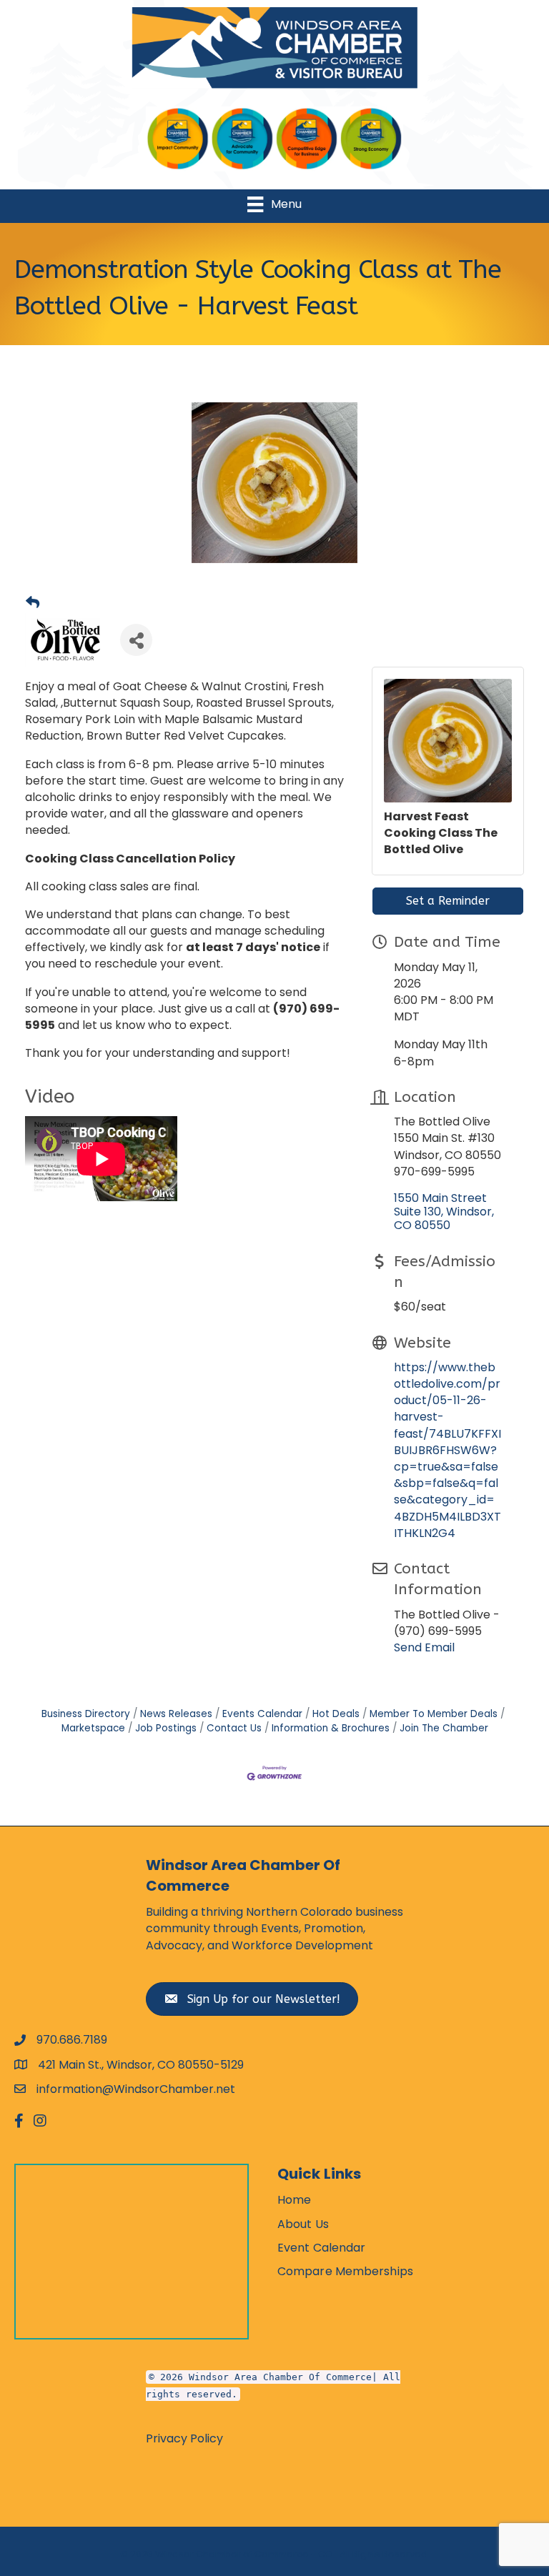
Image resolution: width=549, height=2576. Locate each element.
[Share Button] (136, 640)
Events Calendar (262, 1714)
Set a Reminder (448, 901)
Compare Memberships (345, 2271)
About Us (303, 2224)
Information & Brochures (331, 1728)
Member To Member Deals (434, 1714)
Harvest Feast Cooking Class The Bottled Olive (441, 833)
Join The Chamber (444, 1728)
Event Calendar (321, 2248)
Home (294, 2200)
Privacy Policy (184, 2438)
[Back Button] (33, 603)
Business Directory (86, 1714)
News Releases (176, 1714)
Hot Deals (336, 1714)
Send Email (424, 1647)
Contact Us (234, 1728)
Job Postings (166, 1728)
